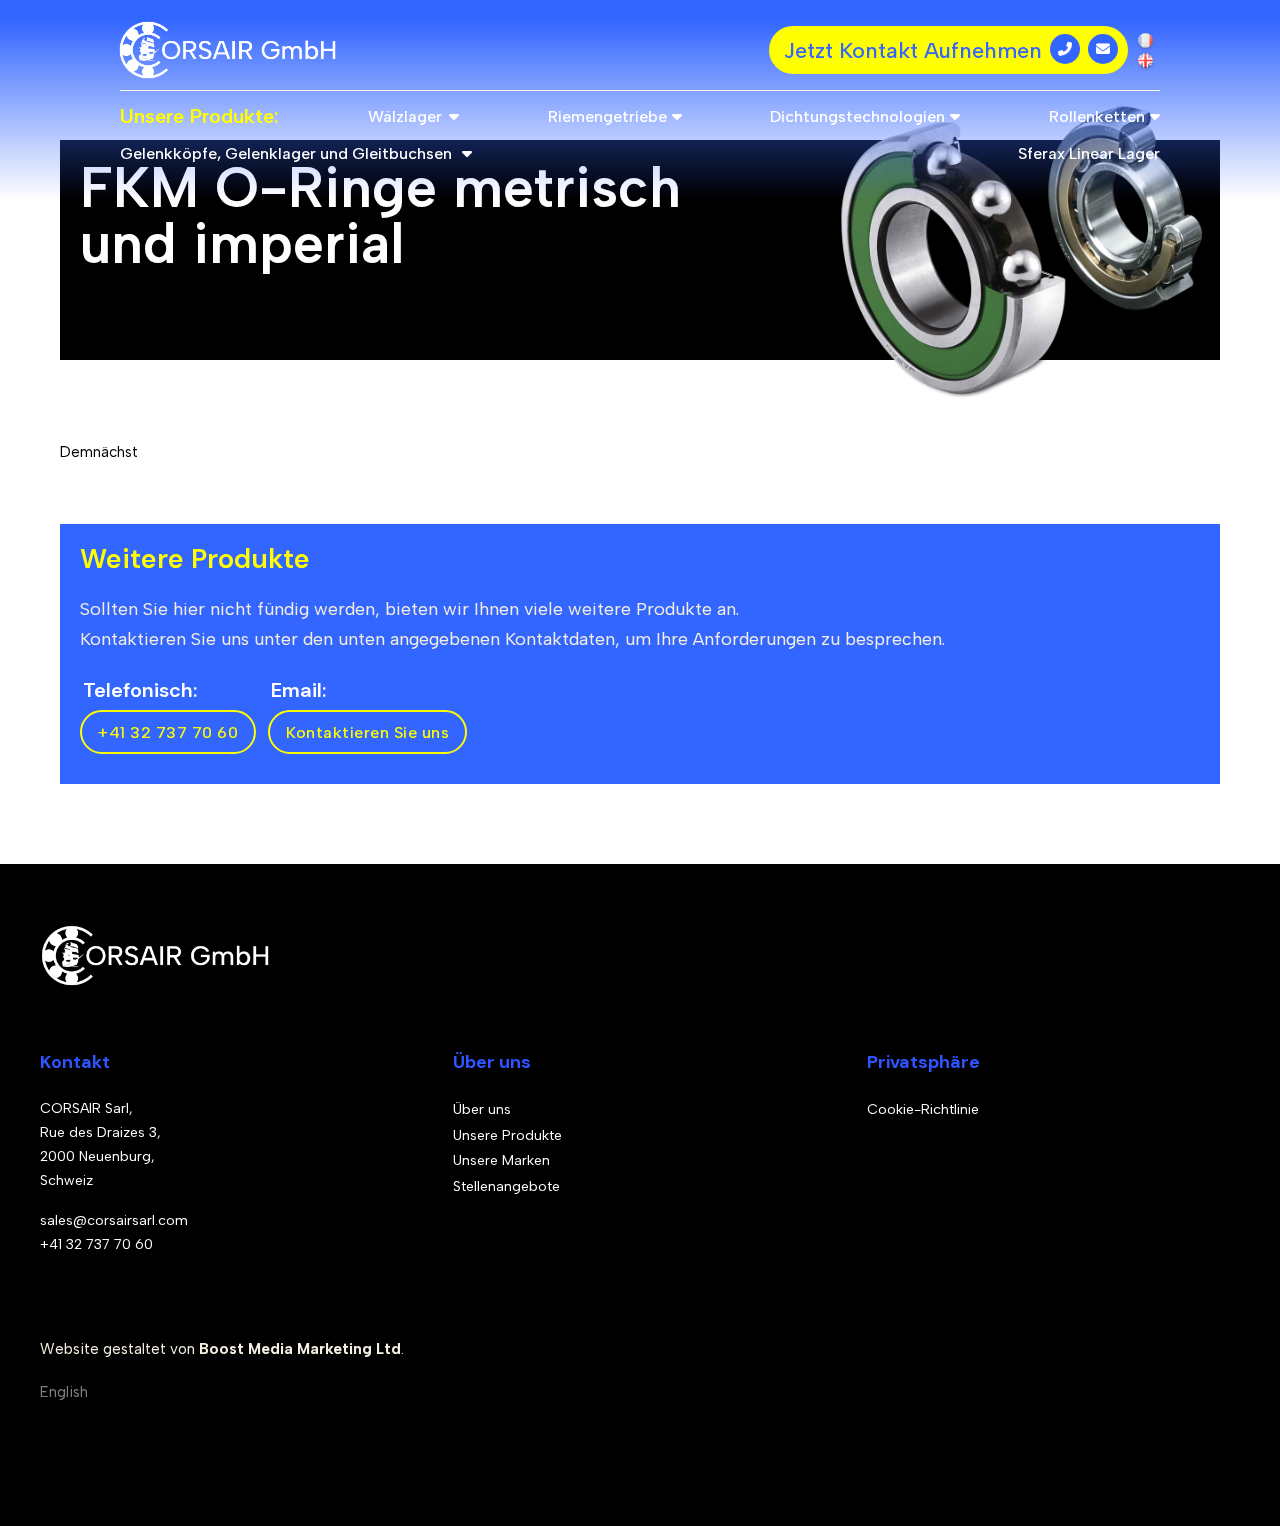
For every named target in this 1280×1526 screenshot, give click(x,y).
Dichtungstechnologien (857, 116)
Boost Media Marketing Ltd (300, 1349)
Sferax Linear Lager (1089, 153)
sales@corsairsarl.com (114, 1220)
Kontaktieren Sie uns (367, 732)
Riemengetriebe (607, 116)
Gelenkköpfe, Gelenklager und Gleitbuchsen (286, 153)
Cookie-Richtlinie (923, 1109)
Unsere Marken (501, 1160)
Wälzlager (405, 116)
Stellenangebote (506, 1186)
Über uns (482, 1109)
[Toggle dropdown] (454, 116)
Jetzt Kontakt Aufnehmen (913, 50)
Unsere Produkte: (199, 116)
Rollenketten (1097, 116)
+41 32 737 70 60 (168, 732)
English (64, 1392)
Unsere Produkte (507, 1135)
